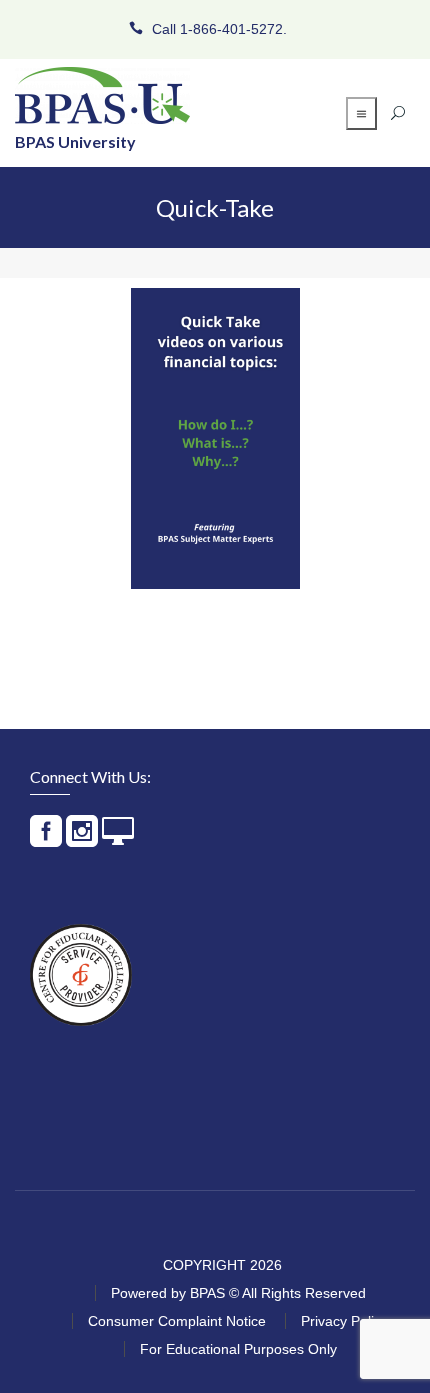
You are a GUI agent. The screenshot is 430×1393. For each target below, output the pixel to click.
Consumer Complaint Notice (177, 1321)
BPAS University (75, 141)
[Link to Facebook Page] (46, 839)
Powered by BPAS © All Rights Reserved (238, 1293)
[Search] (398, 113)
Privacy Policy (344, 1321)
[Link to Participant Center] (118, 839)
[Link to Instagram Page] (82, 839)
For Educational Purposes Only (238, 1349)
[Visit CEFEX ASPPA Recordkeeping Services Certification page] (81, 975)
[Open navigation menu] (361, 113)
